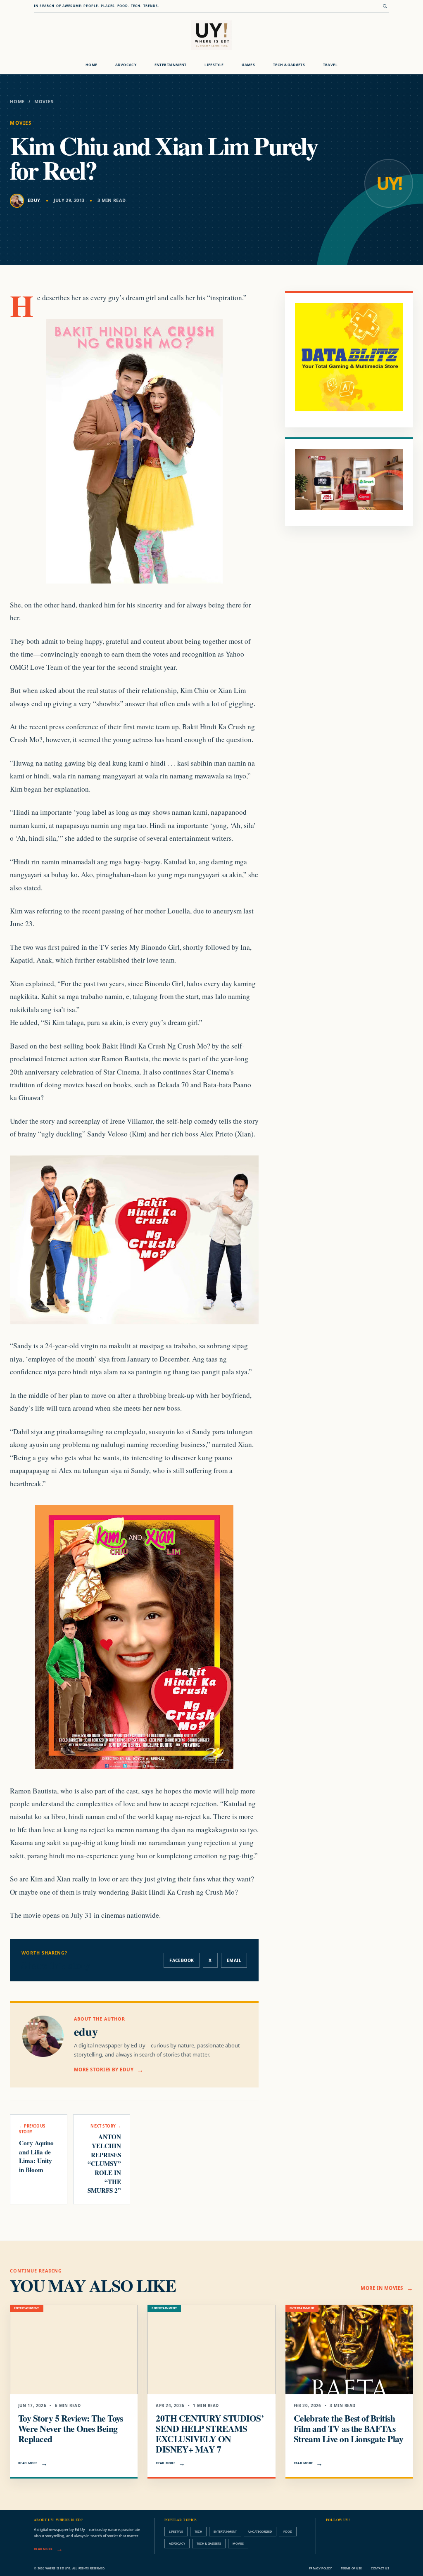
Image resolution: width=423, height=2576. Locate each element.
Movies (44, 102)
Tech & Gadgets (289, 65)
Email (234, 1960)
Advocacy (126, 65)
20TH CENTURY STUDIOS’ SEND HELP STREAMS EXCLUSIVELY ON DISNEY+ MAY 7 (210, 2433)
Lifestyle (214, 65)
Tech (198, 2531)
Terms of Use (351, 2568)
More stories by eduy (104, 2070)
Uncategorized (260, 2531)
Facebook (182, 1960)
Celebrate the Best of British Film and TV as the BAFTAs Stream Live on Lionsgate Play (348, 2428)
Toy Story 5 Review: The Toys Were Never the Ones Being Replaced (71, 2428)
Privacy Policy (320, 2568)
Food (288, 2531)
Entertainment (171, 65)
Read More (28, 2463)
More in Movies (382, 2288)
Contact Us (380, 2568)
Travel (330, 65)
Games (248, 65)
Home (91, 65)
